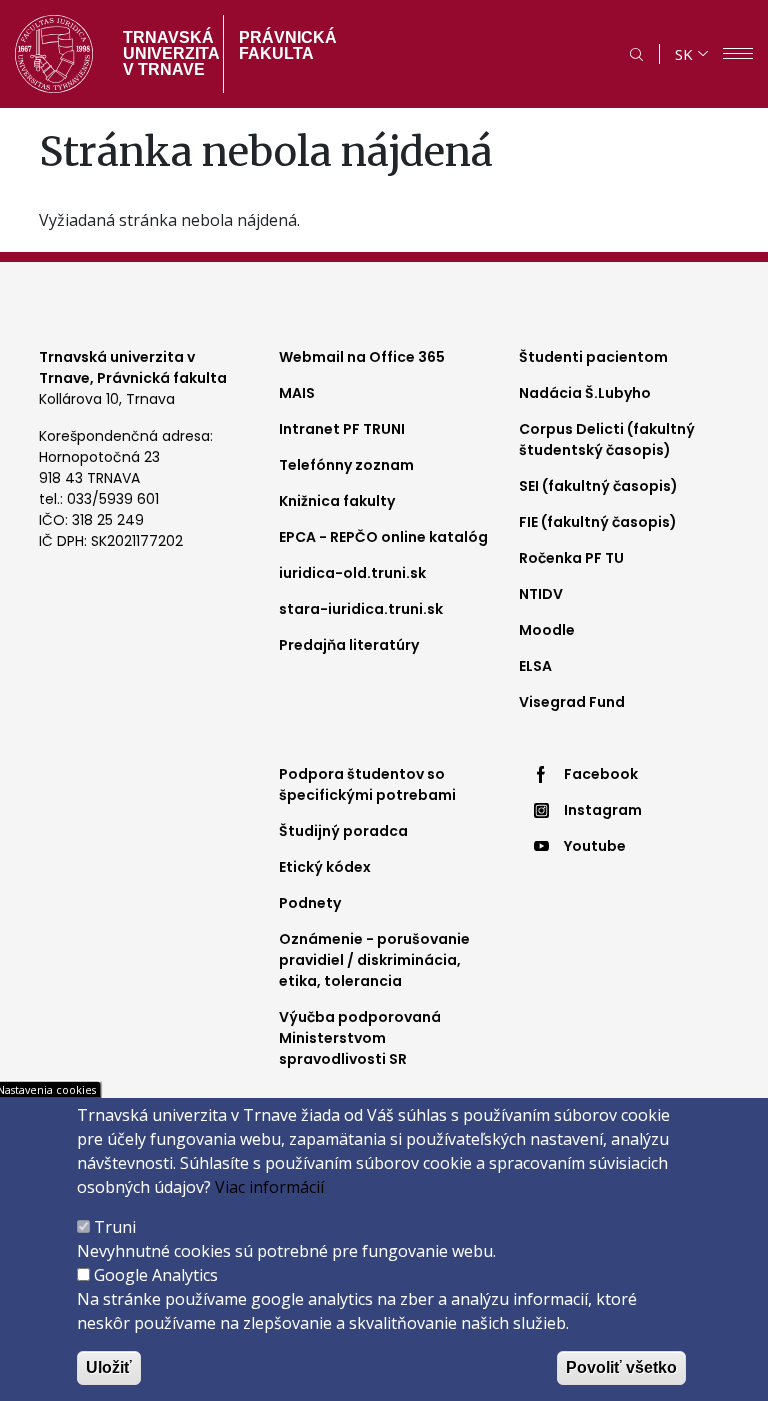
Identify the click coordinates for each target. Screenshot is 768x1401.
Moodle (547, 630)
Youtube (595, 846)
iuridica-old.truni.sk (352, 573)
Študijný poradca (343, 831)
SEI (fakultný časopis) (598, 486)
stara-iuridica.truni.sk (361, 609)
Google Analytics (156, 1275)
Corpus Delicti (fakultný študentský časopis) (607, 439)
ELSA (535, 666)
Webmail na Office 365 (362, 357)
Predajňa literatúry (349, 645)
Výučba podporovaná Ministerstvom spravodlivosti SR (360, 1038)
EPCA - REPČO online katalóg (383, 537)
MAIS (297, 393)
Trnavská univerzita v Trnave (165, 53)
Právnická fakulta (288, 45)
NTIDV (541, 594)
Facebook (601, 774)
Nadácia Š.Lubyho (585, 393)
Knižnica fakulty (337, 501)
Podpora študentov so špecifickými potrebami (367, 784)
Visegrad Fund (572, 702)
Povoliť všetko (621, 1367)
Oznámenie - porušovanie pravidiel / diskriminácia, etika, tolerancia (374, 960)
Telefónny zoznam (346, 465)
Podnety (310, 903)
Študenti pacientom (593, 357)
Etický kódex (325, 867)
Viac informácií (269, 1187)
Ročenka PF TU (571, 558)
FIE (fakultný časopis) (598, 522)
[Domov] (54, 54)
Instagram (603, 810)
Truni (115, 1227)
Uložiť (109, 1367)
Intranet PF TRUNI (342, 429)
